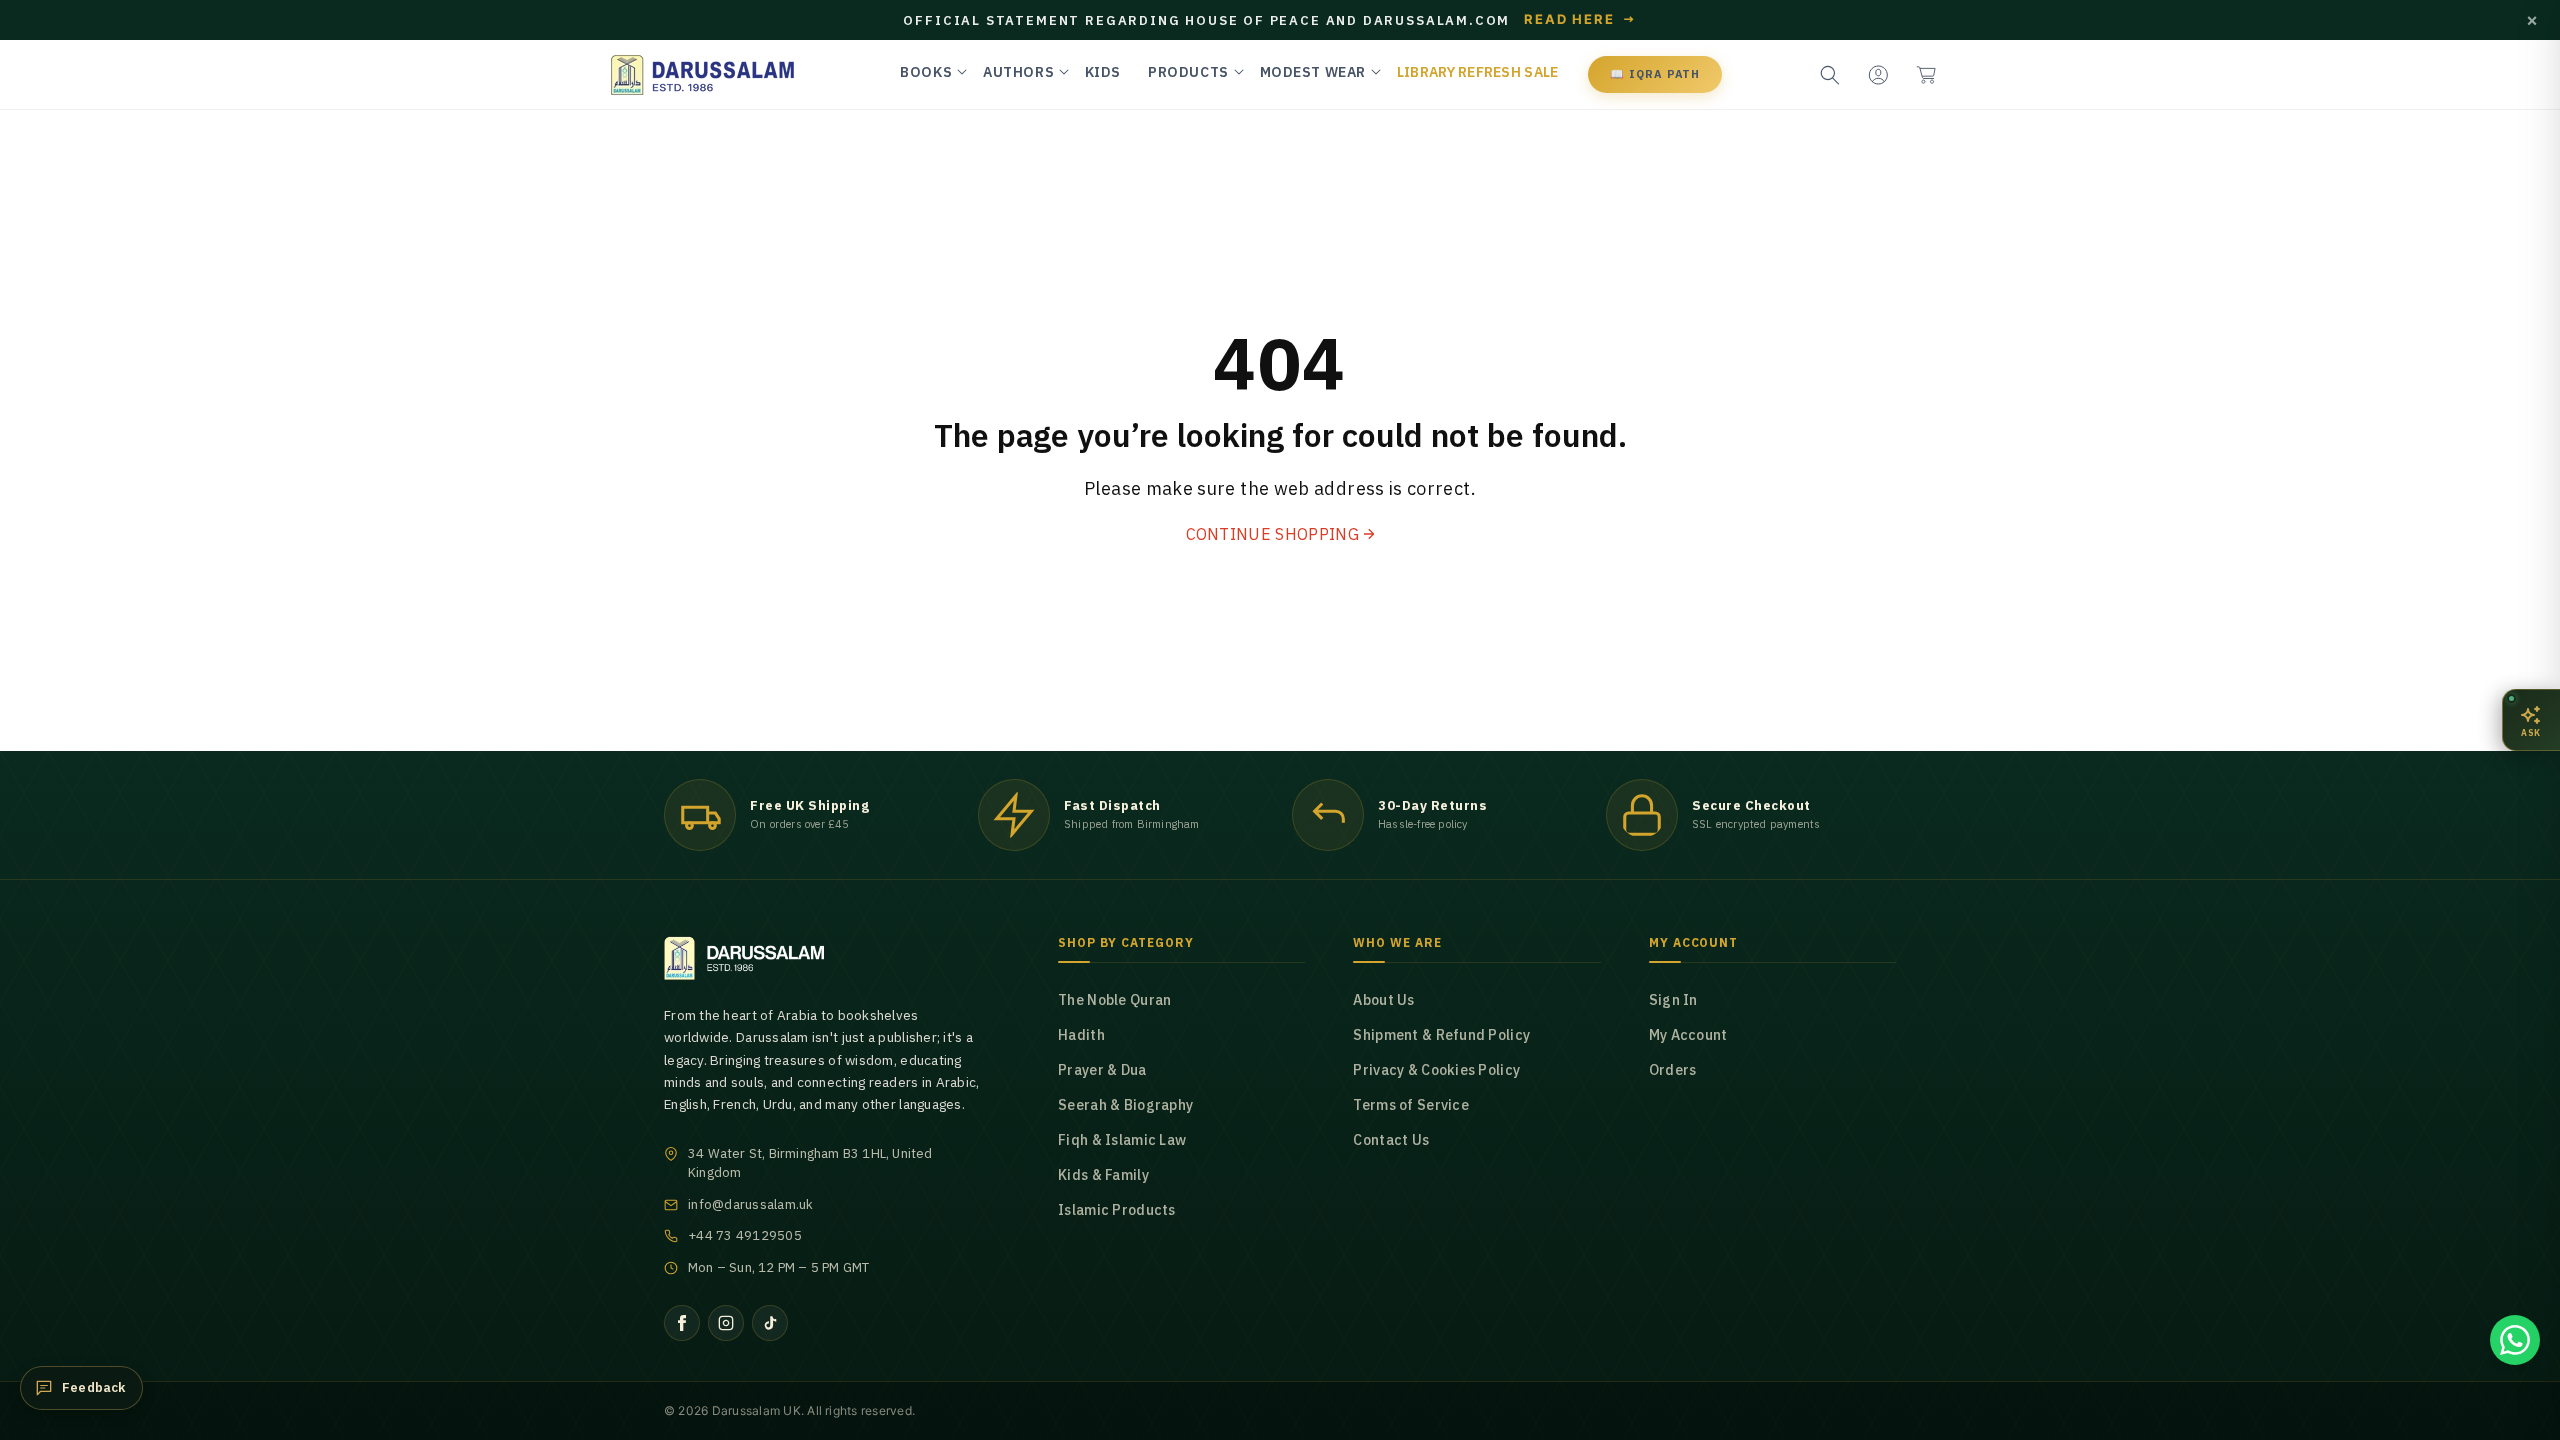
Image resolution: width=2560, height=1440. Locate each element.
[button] (1926, 75)
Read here (1580, 20)
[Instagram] (726, 1323)
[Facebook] (682, 1323)
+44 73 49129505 (745, 1235)
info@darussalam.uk (751, 1204)
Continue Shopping (1272, 534)
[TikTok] (770, 1323)
